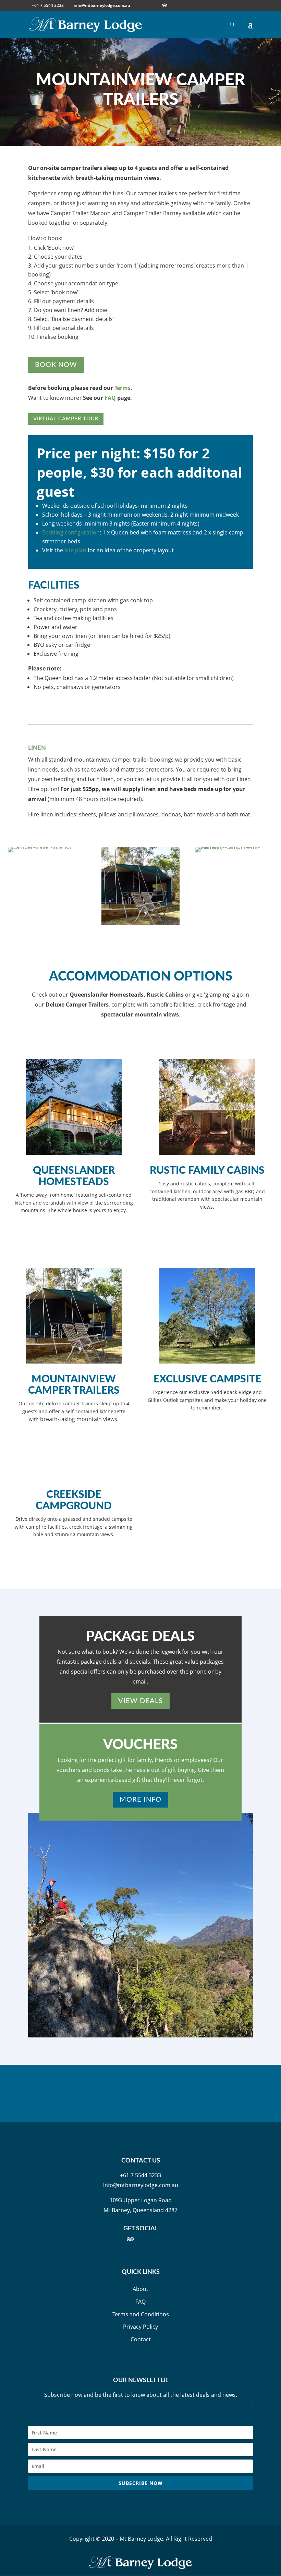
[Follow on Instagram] (120, 2239)
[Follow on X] (147, 2239)
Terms (123, 388)
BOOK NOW (56, 365)
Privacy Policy (140, 2327)
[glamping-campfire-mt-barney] (234, 847)
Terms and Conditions (141, 2314)
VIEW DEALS (140, 1701)
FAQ (110, 398)
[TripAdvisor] (164, 5)
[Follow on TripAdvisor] (134, 2239)
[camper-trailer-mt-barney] (140, 923)
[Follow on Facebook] (106, 2239)
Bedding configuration (71, 532)
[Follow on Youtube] (161, 2239)
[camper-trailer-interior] (40, 847)
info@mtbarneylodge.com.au (141, 2185)
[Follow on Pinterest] (175, 2239)
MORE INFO (140, 1800)
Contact (141, 2339)
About (140, 2289)
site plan (75, 550)
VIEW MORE (74, 1231)
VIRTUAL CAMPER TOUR (66, 419)
